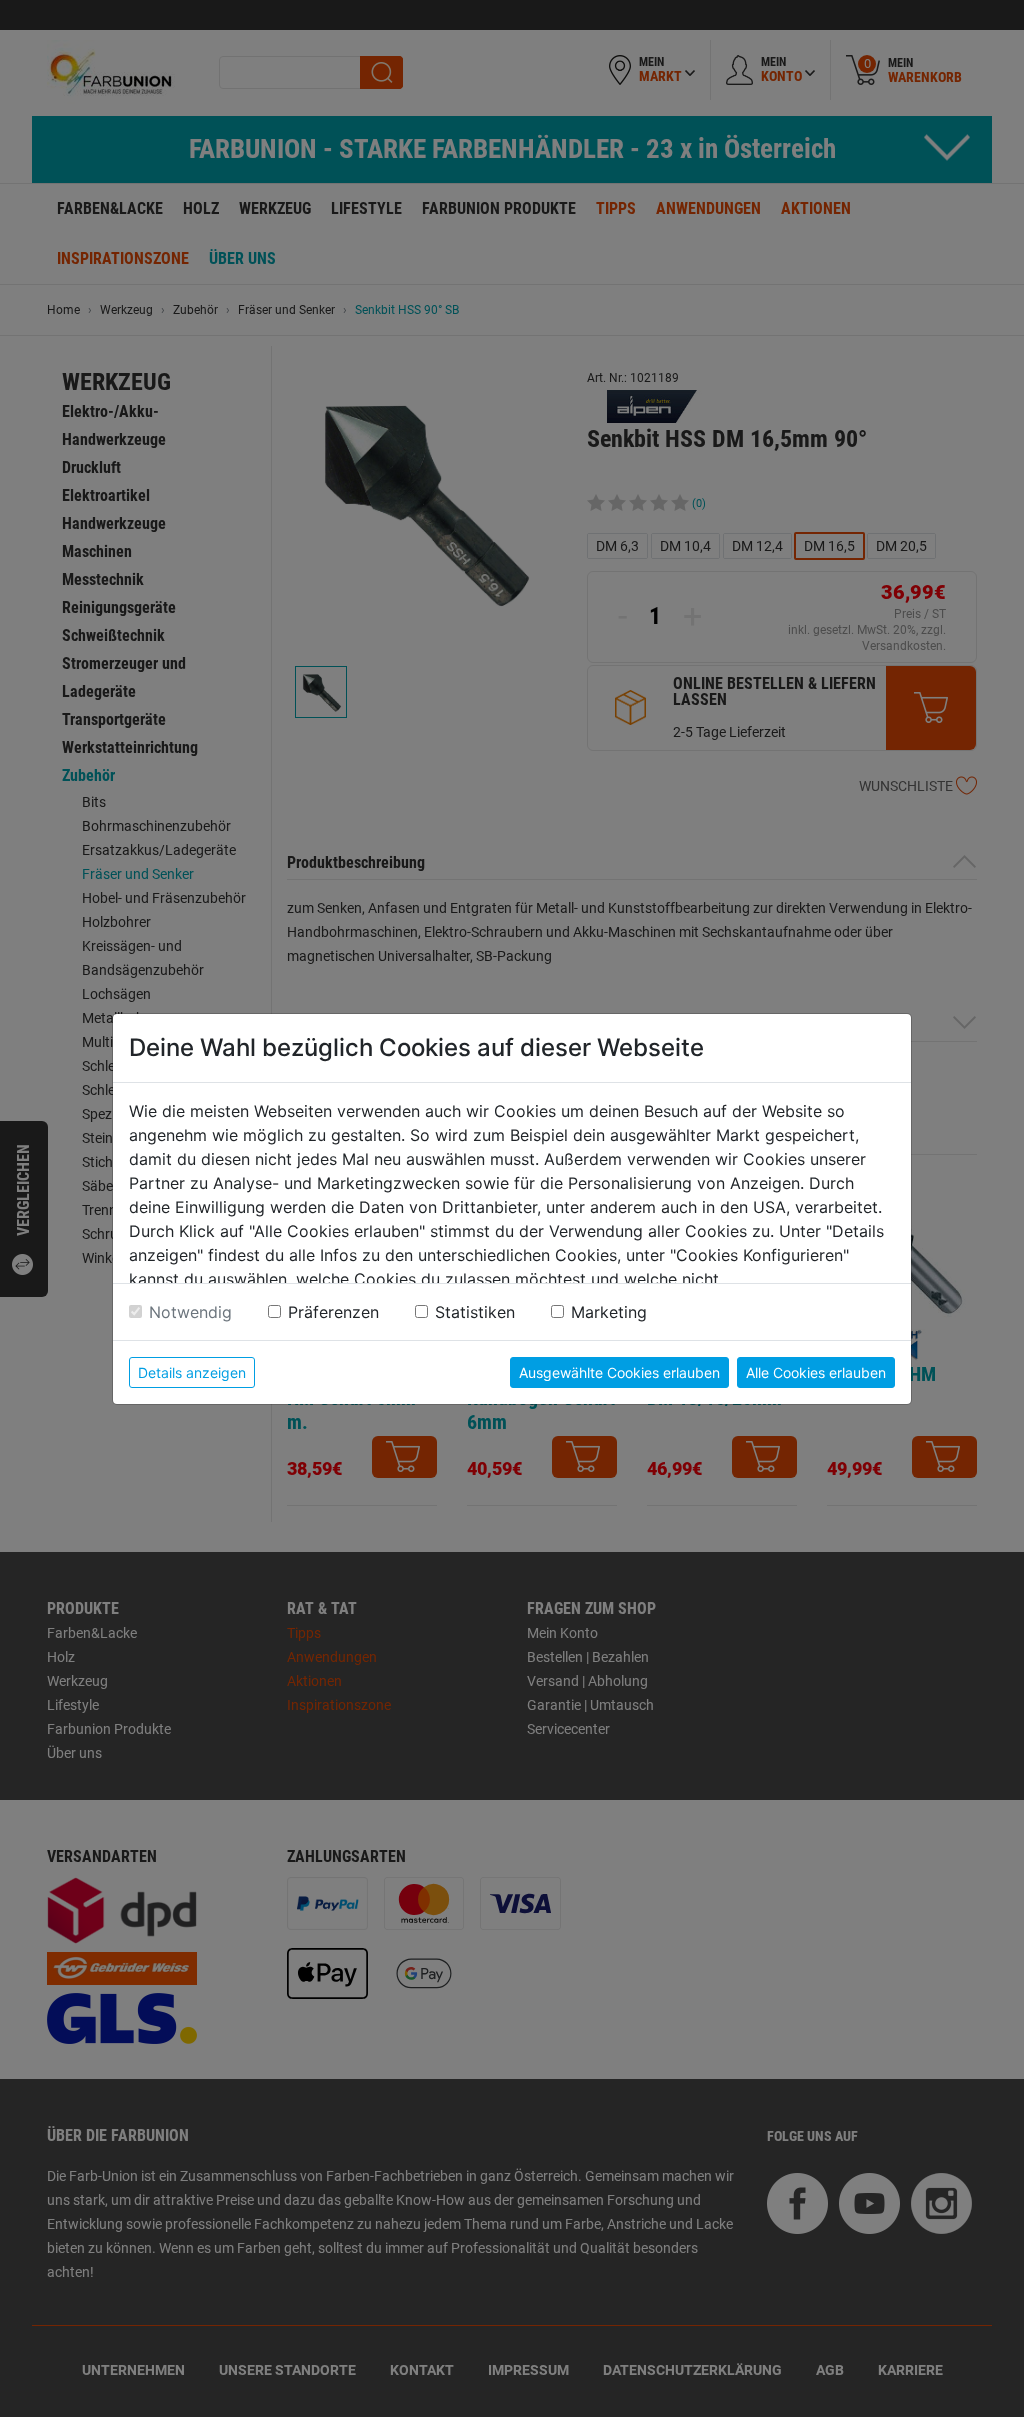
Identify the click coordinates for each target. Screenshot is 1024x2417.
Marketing (609, 1312)
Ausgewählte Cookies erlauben (619, 1372)
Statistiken (475, 1312)
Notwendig (190, 1312)
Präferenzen (333, 1312)
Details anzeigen (192, 1372)
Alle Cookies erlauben (816, 1372)
